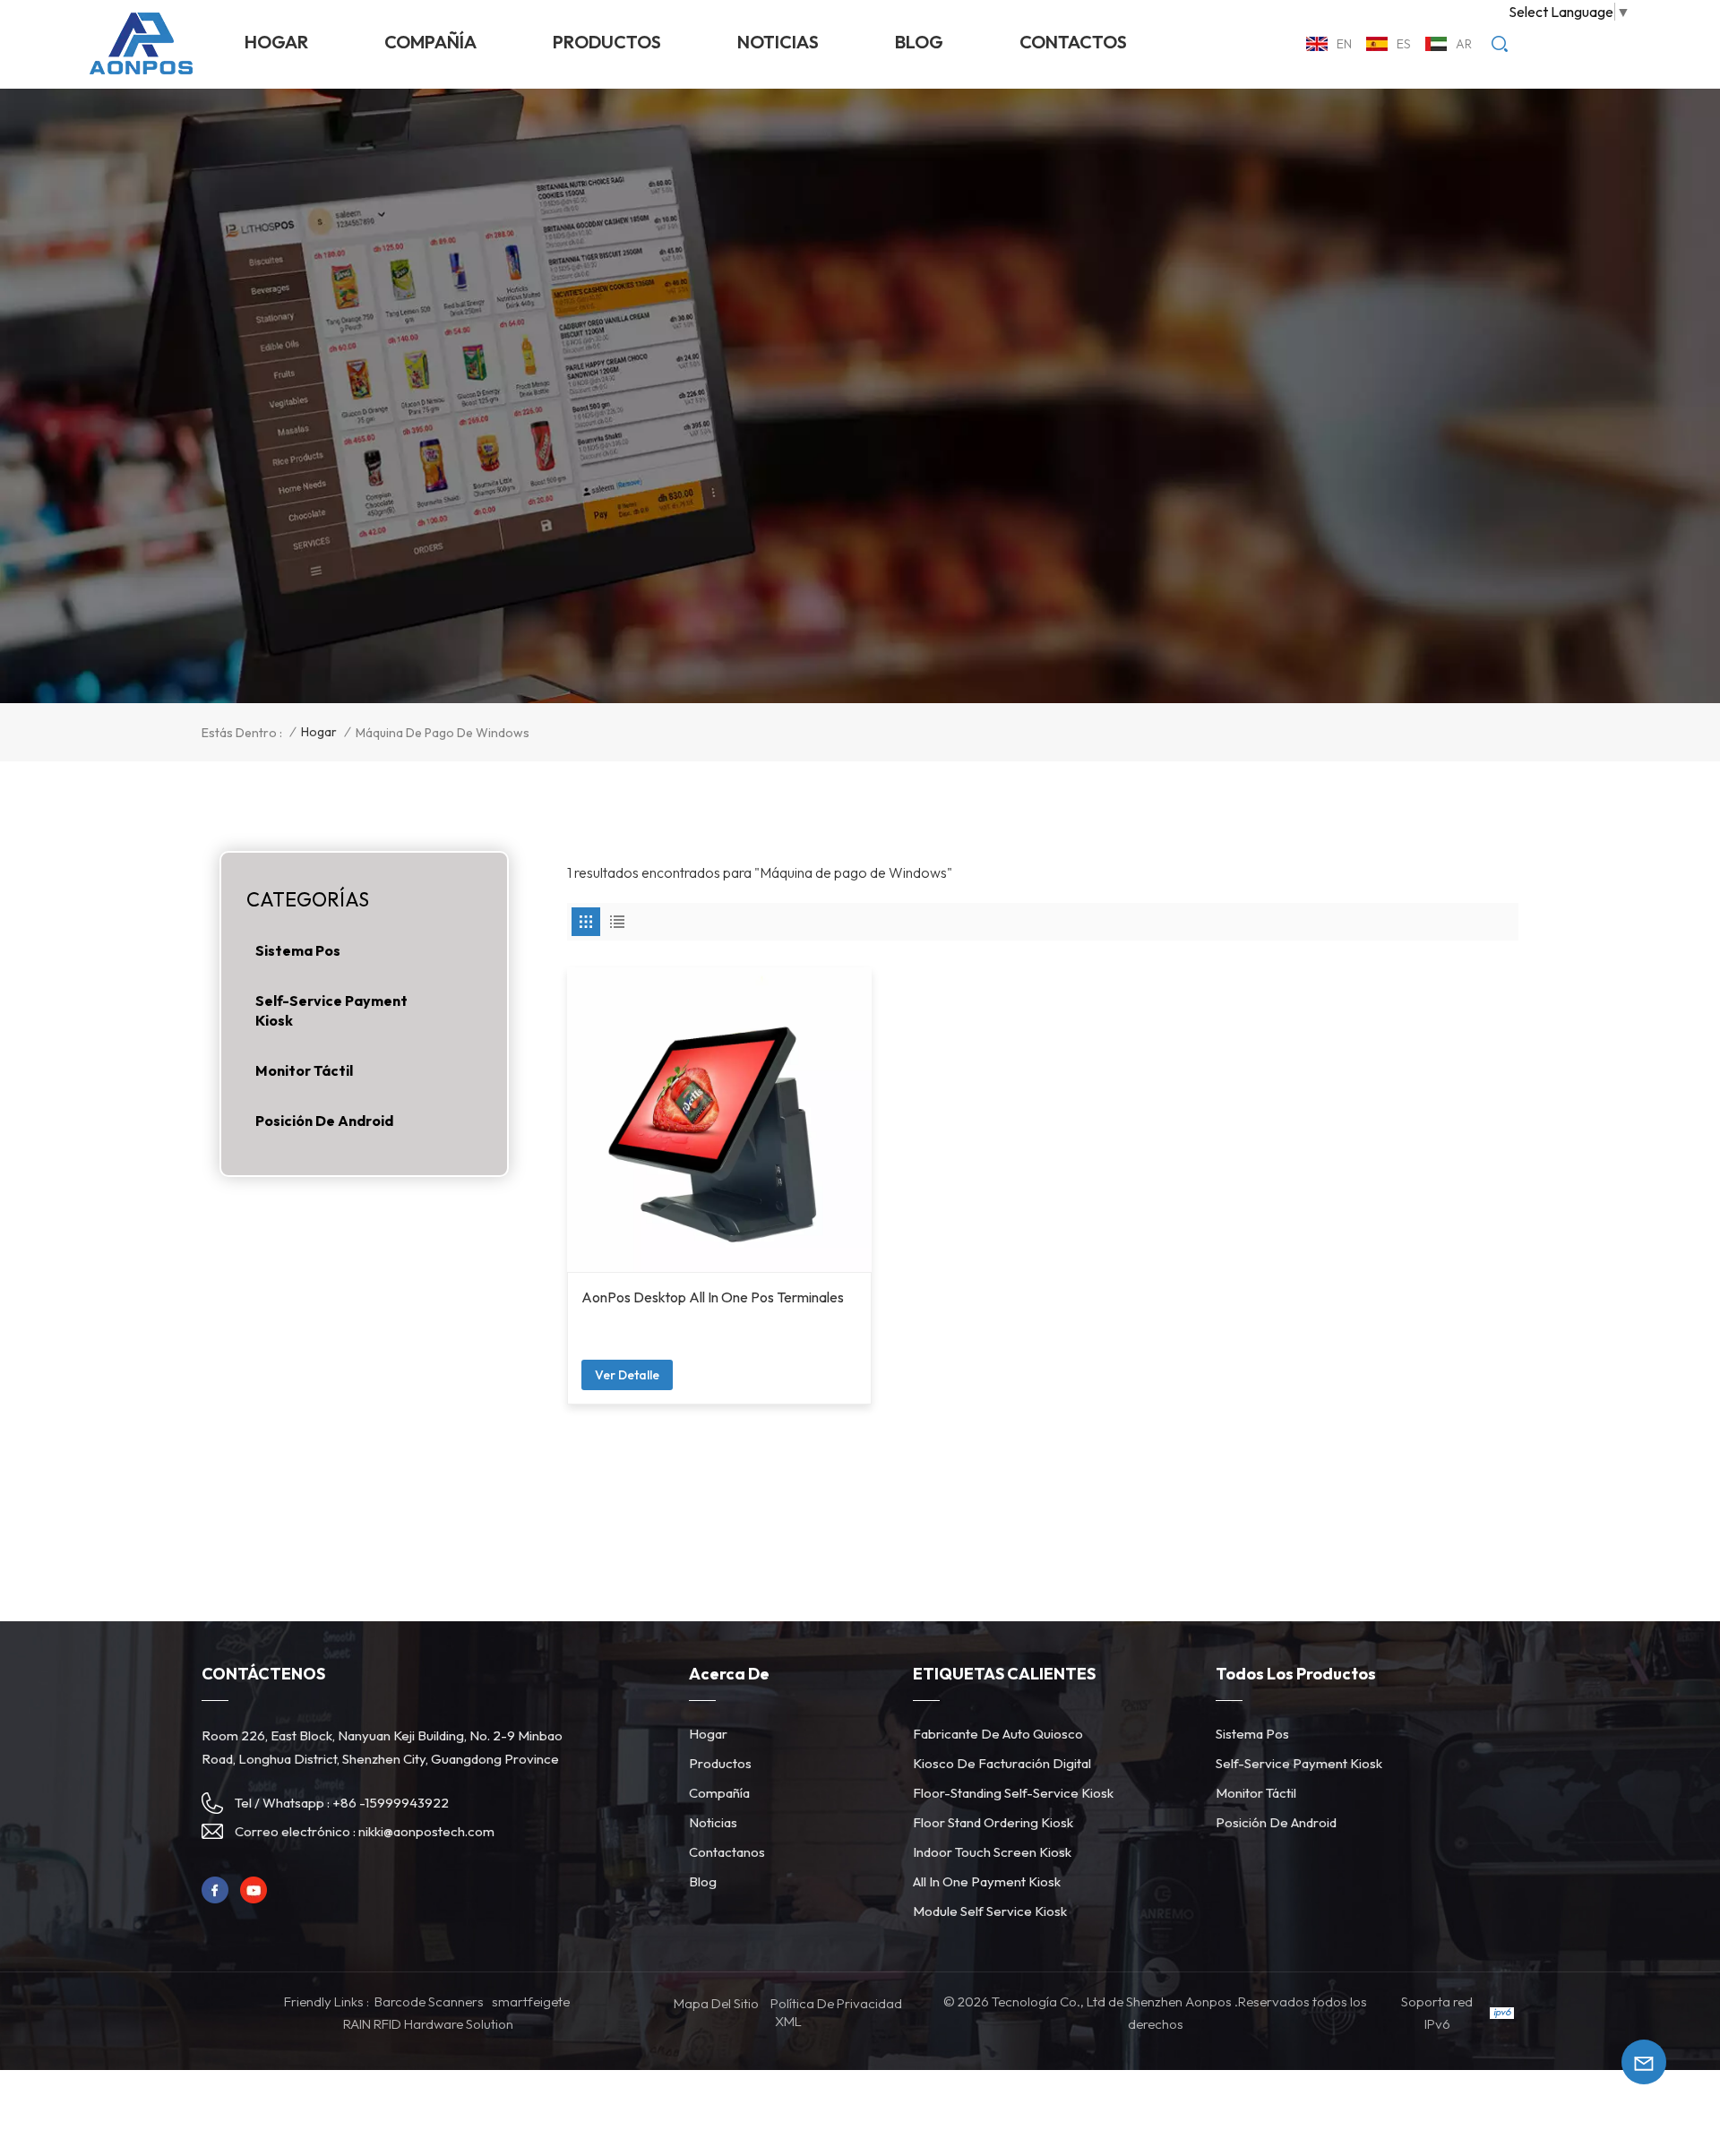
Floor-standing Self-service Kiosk (1013, 1793)
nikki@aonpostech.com (426, 1831)
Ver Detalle (627, 1375)
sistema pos (298, 950)
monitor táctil (304, 1070)
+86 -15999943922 (391, 1803)
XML (788, 2021)
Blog (919, 42)
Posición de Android (324, 1121)
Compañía (430, 42)
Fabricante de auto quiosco (998, 1734)
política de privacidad (836, 2003)
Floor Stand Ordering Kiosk (993, 1822)
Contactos (1073, 42)
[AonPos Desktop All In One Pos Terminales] (720, 1120)
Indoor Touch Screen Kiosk (992, 1852)
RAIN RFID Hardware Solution (428, 2024)
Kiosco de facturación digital (1002, 1763)
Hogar (276, 42)
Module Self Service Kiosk (990, 1911)
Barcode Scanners (429, 2001)
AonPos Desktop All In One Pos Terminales (713, 1297)
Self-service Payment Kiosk (331, 1010)
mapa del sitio (716, 2003)
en (1344, 44)
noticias (778, 42)
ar (1464, 44)
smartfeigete (531, 2001)
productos (607, 42)
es (1404, 44)
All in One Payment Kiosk (987, 1881)
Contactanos (727, 1852)
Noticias (713, 1822)
